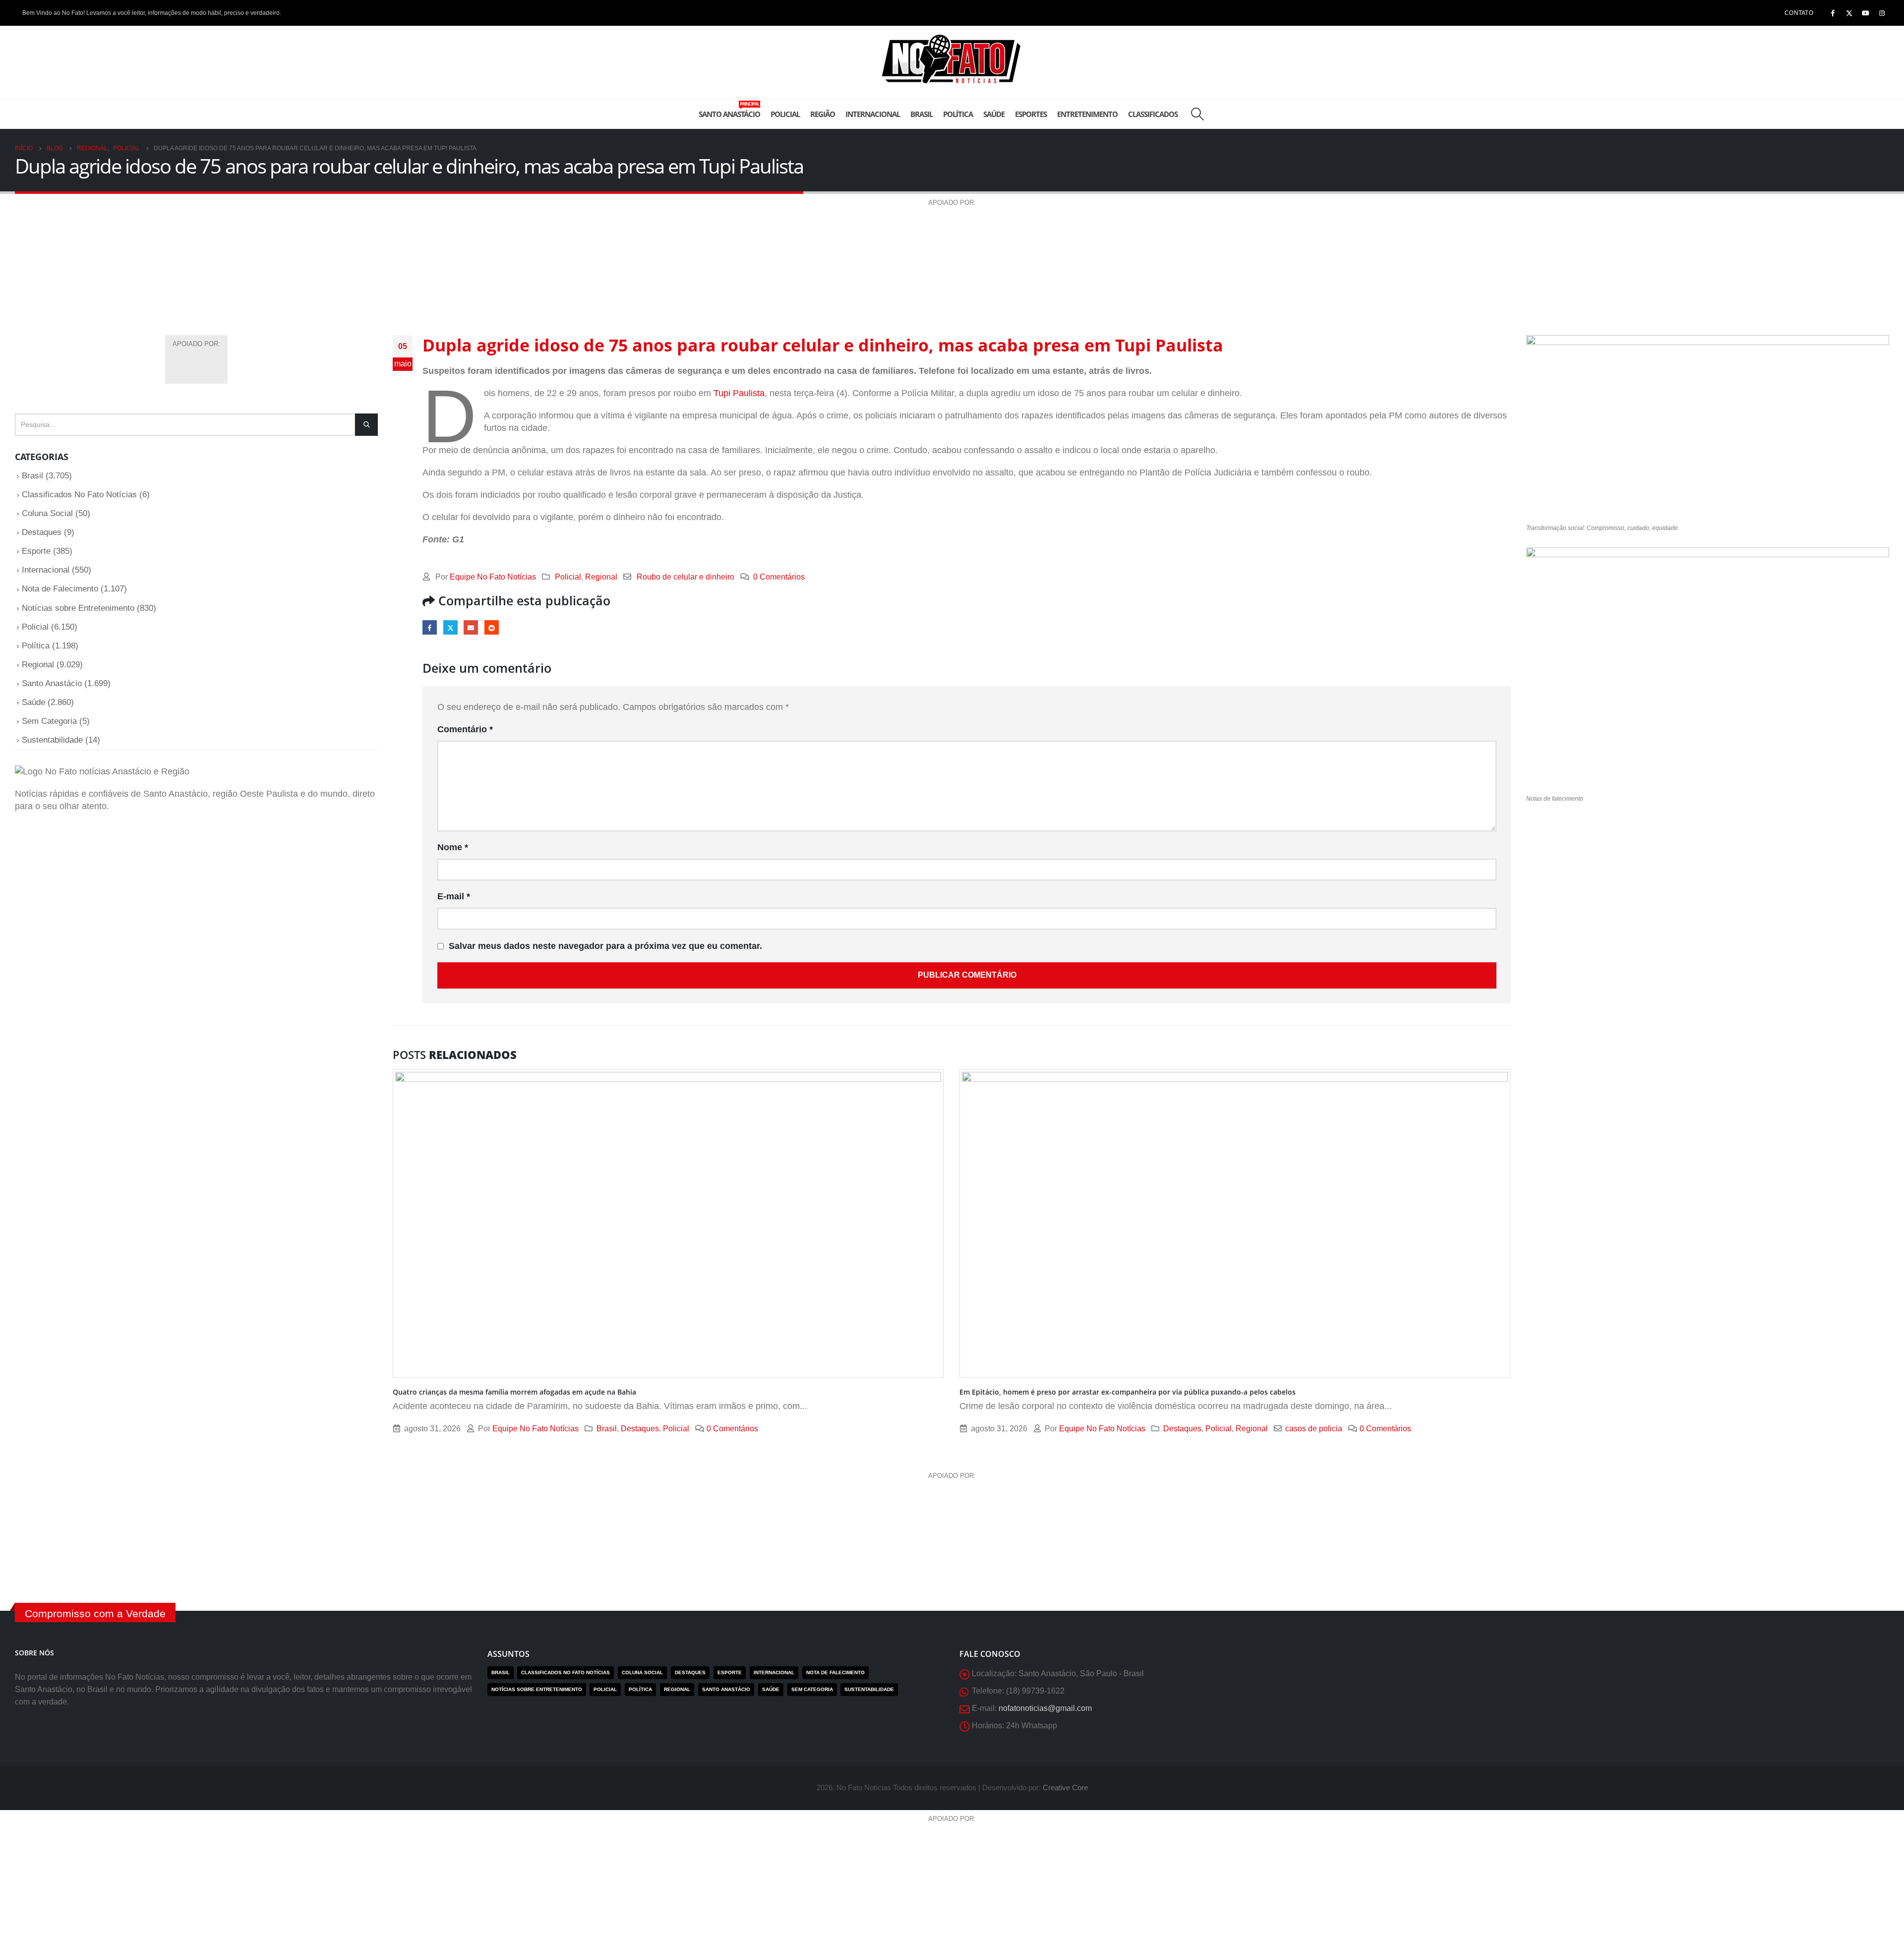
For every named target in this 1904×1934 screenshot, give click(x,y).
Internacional (873, 114)
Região (823, 114)
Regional (601, 577)
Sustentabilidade (52, 740)
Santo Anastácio (729, 110)
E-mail (471, 627)
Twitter (450, 627)
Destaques (640, 1428)
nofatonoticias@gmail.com (1045, 1708)
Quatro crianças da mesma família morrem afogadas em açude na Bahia (514, 1392)
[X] (1849, 13)
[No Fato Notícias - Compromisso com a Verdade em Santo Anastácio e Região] (952, 62)
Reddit (492, 627)
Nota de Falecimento (60, 589)
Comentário (465, 729)
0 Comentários (779, 577)
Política (958, 114)
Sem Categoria (49, 721)
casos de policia (1314, 1428)
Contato (1799, 13)
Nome (453, 847)
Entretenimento (1087, 114)
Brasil (922, 114)
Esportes (1031, 114)
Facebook (430, 627)
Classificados (1153, 114)
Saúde (994, 114)
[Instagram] (1882, 13)
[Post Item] (669, 1224)
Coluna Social (47, 513)
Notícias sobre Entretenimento (78, 608)
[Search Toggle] (1197, 114)
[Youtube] (1865, 13)
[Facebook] (1833, 13)
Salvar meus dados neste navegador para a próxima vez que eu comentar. (605, 946)
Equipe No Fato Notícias (493, 577)
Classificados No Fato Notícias (79, 495)
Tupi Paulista (739, 393)
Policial (785, 114)
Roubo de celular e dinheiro (685, 577)
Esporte (36, 551)
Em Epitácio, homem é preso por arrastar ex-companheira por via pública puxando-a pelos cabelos (1128, 1392)
